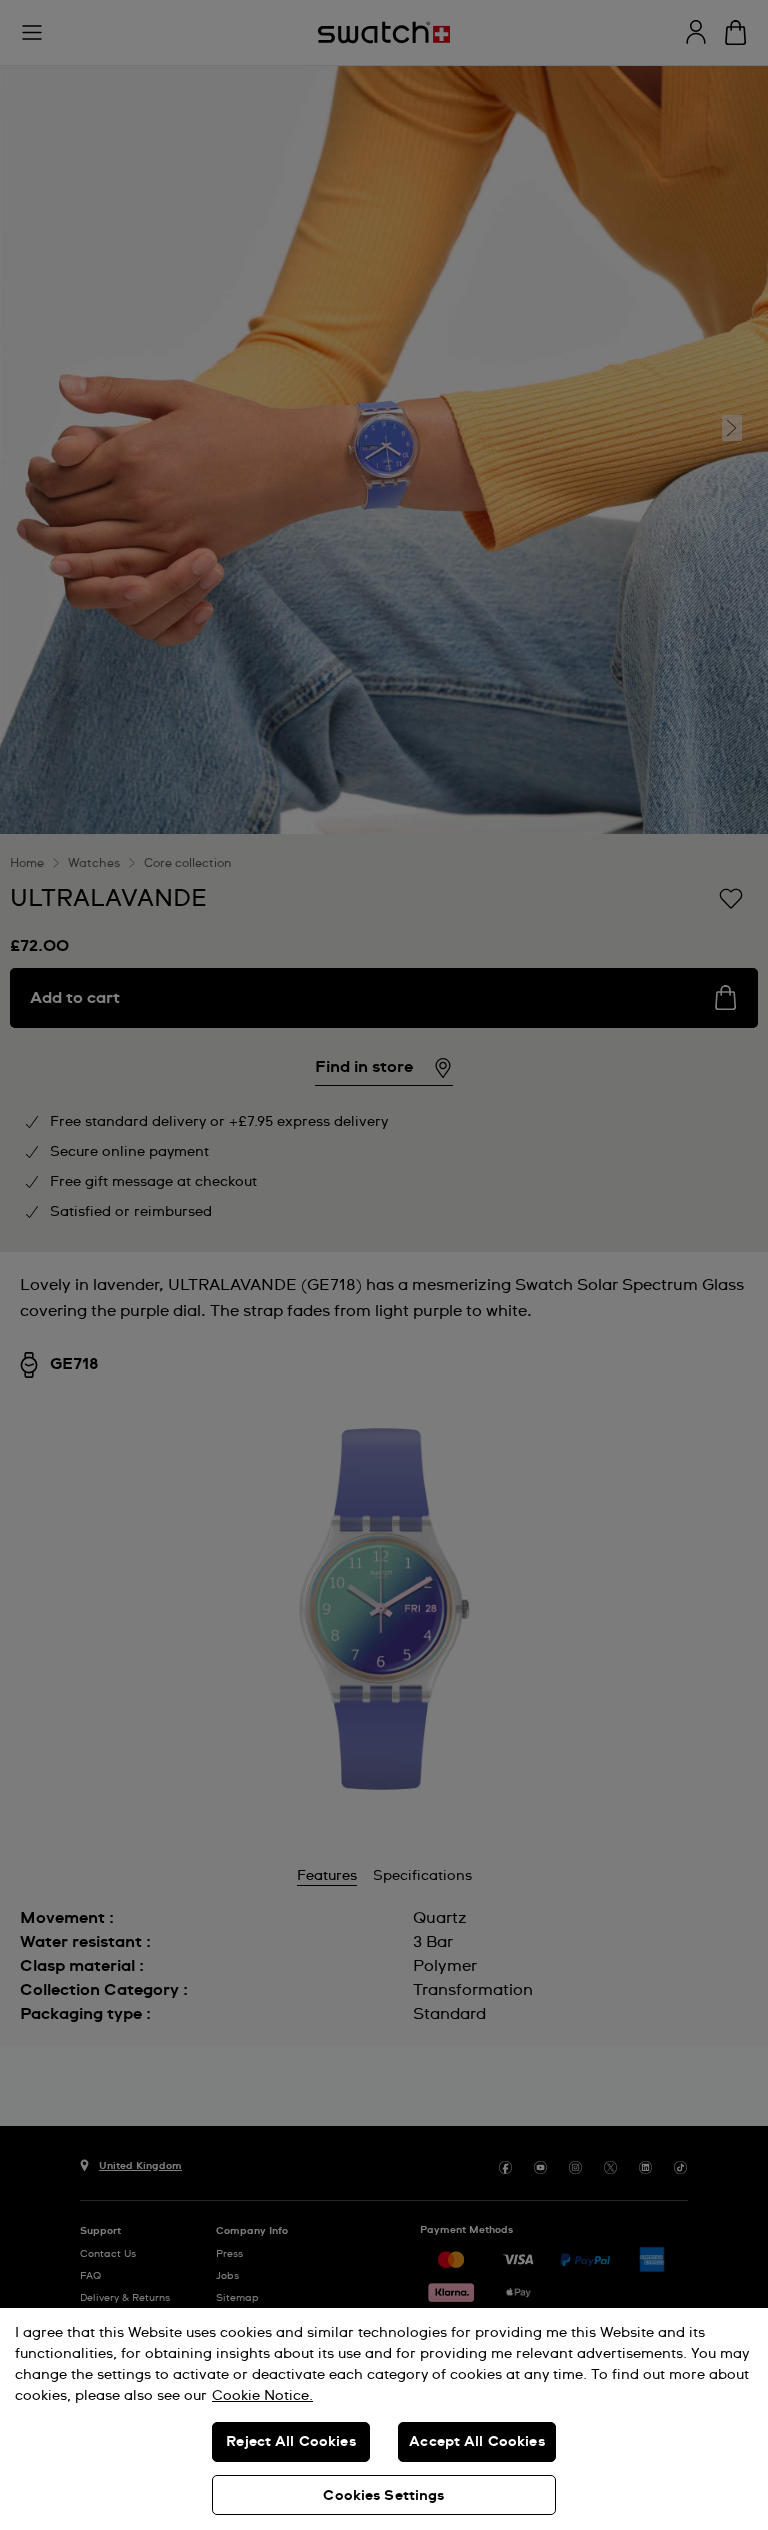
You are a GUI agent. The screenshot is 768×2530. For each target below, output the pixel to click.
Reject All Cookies (291, 2442)
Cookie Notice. (262, 2396)
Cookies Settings (383, 2496)
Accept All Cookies (477, 2442)
